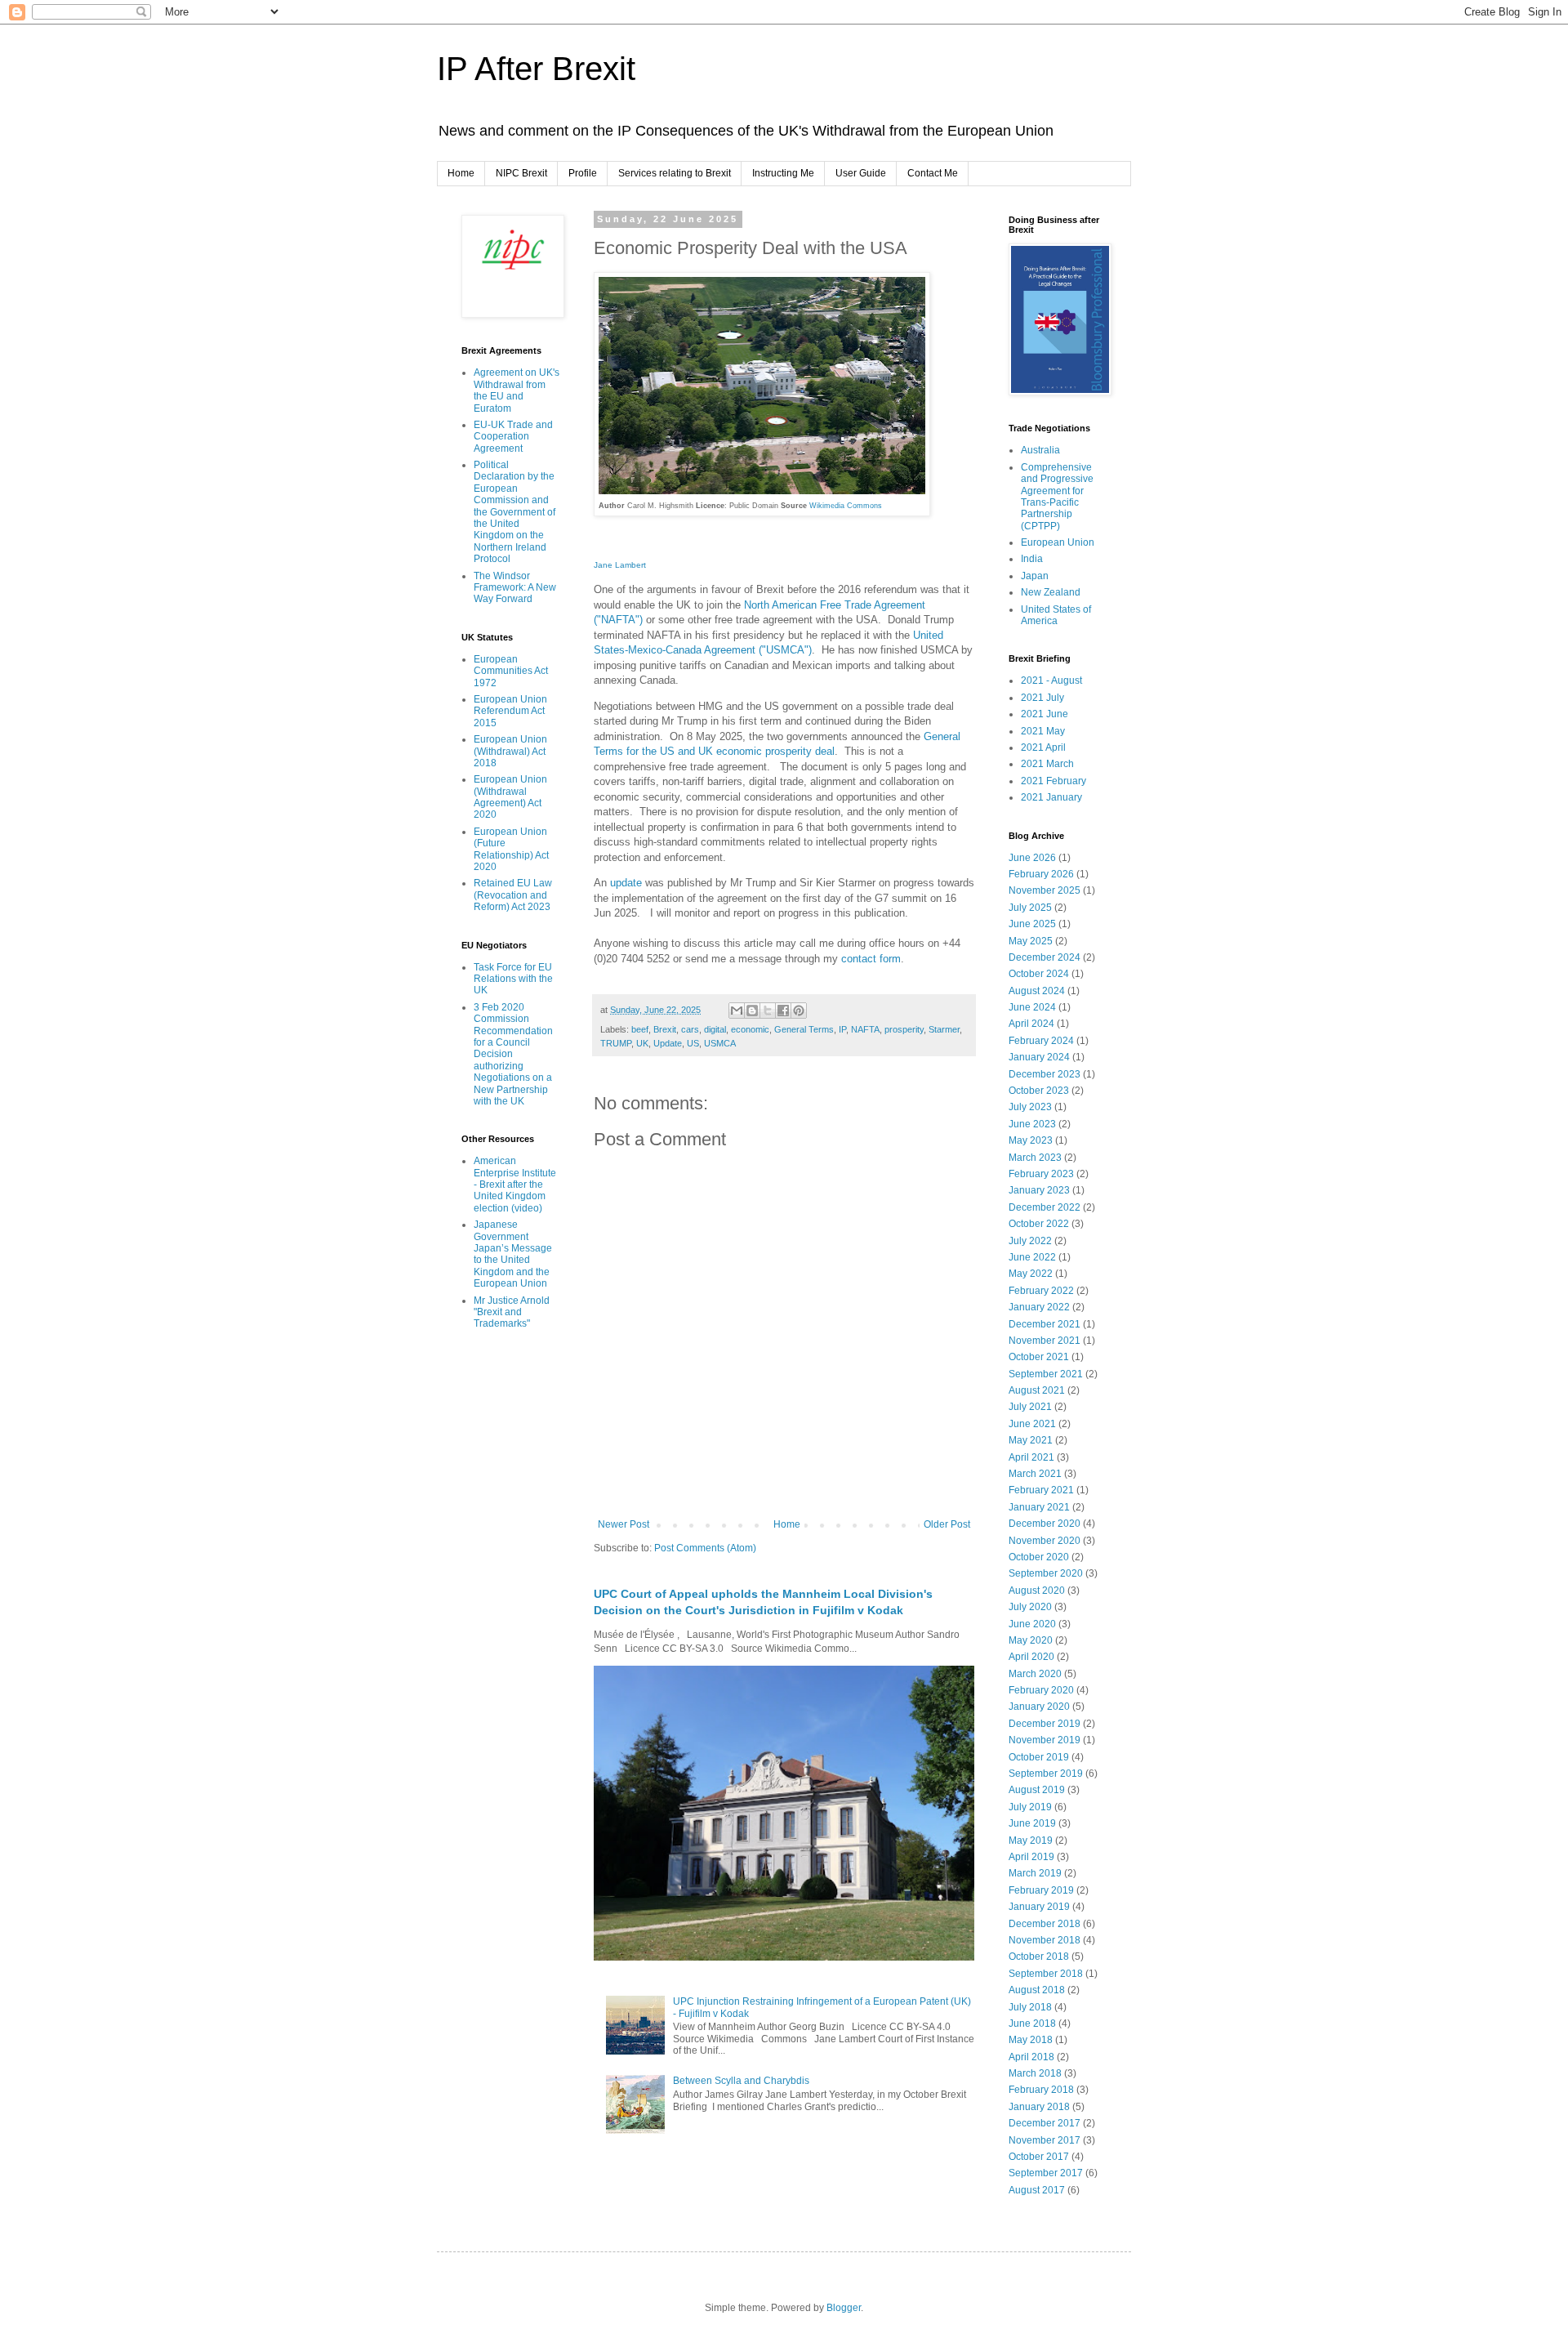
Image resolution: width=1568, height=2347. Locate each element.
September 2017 (1046, 2173)
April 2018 (1031, 2057)
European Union (1058, 542)
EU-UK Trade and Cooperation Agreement (513, 437)
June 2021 (1032, 1424)
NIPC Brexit (521, 173)
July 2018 (1030, 2007)
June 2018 (1032, 2024)
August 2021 (1037, 1390)
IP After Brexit (536, 69)
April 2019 (1031, 1857)
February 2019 (1041, 1890)
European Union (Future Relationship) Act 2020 (511, 849)
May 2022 (1031, 1274)
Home (461, 173)
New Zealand (1051, 592)
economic (750, 1029)
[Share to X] (768, 1011)
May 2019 (1031, 1841)
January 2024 (1039, 1057)
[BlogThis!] (752, 1011)
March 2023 (1035, 1158)
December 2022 (1045, 1207)
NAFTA (865, 1029)
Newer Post (624, 1524)
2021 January (1051, 797)
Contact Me (933, 173)
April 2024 (1031, 1024)
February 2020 (1041, 1690)
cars (690, 1029)
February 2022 (1041, 1291)
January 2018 (1039, 2107)
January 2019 (1039, 1907)
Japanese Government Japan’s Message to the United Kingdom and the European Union (513, 1254)
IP (842, 1029)
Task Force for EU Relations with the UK (513, 979)
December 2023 (1045, 1074)
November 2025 (1045, 890)
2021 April (1043, 747)
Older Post (947, 1524)
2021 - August (1051, 680)
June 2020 (1032, 1624)
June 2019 (1032, 1823)
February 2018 (1041, 2090)
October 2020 (1039, 1557)
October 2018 (1039, 1957)
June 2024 (1032, 1007)
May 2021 (1031, 1440)
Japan (1035, 576)
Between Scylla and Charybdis (741, 2081)
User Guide (861, 173)
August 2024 (1037, 991)
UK (642, 1043)
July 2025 (1030, 908)
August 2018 (1037, 1990)
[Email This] (737, 1011)
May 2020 (1031, 1640)
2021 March (1047, 764)
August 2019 (1037, 1790)
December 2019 (1045, 1724)
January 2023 (1039, 1190)
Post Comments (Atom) (705, 1548)
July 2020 (1030, 1607)
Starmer (944, 1029)
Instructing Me (783, 173)
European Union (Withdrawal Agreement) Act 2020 (510, 797)
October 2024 (1039, 974)
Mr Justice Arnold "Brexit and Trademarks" (512, 1312)
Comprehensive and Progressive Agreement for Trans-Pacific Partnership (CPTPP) (1057, 497)
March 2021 (1035, 1474)
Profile (583, 173)
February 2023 (1041, 1174)
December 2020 (1045, 1524)
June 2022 (1032, 1257)
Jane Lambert (620, 565)
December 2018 (1045, 1924)
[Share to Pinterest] (799, 1011)
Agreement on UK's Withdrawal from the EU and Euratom (517, 390)
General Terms (804, 1029)
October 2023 (1039, 1091)
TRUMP (616, 1043)
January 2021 (1039, 1507)
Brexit (665, 1029)
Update (668, 1043)
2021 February (1053, 781)
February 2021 (1041, 1490)
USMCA (720, 1043)
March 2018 (1035, 2073)
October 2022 (1039, 1224)
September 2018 (1046, 1974)
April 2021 (1031, 1457)
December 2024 (1045, 957)
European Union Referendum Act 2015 (510, 711)
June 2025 (1032, 924)
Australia (1040, 450)
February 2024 (1041, 1041)
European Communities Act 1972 (511, 671)
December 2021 (1045, 1324)
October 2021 (1039, 1357)
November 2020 (1045, 1541)
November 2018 (1045, 1940)
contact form (871, 959)
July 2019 (1030, 1807)
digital (715, 1029)
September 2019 (1046, 1774)
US (693, 1043)
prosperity (904, 1029)
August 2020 (1037, 1591)
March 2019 (1035, 1873)
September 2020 (1046, 1573)
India (1032, 559)
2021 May (1043, 731)
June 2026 (1032, 858)
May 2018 (1031, 2040)
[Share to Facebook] (783, 1011)
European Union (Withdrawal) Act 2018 (510, 751)
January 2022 (1039, 1307)
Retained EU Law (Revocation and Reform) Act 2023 (513, 895)
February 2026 (1041, 874)
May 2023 (1031, 1140)
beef (640, 1029)
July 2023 (1030, 1107)
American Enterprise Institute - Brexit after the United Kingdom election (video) (515, 1185)
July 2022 (1030, 1241)
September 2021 (1046, 1374)
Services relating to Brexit (675, 173)
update (628, 883)
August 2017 (1037, 2190)
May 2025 (1031, 941)
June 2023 (1032, 1124)
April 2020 (1031, 1657)
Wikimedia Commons (847, 506)
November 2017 (1045, 2140)
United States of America (1056, 615)
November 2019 (1045, 1740)
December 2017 (1045, 2123)
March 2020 (1035, 1674)
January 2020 (1039, 1707)
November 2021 (1045, 1341)
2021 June (1045, 714)
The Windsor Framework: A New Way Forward (515, 588)
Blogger (844, 2308)
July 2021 (1030, 1407)
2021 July (1042, 698)
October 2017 (1039, 2157)
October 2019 (1039, 1757)
